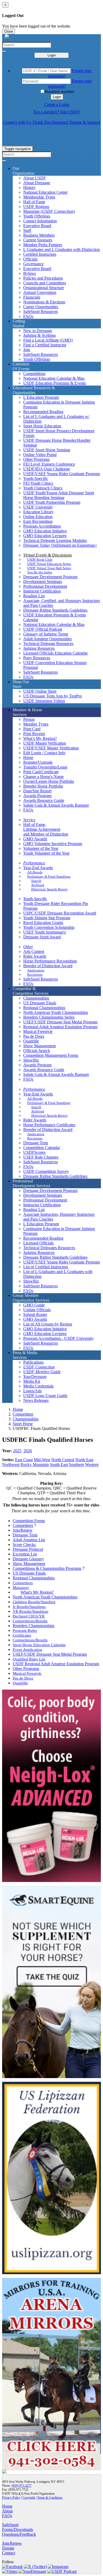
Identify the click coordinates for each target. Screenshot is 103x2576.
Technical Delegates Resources (49, 1248)
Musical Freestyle (38, 1031)
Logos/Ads (32, 1391)
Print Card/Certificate (41, 772)
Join (27, 350)
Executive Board (37, 226)
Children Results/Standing (34, 1602)
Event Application (27, 1649)
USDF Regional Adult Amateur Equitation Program (56, 1664)
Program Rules (25, 1630)
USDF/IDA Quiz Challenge (47, 469)
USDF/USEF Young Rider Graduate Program (62, 474)
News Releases (36, 1400)
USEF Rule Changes (41, 1157)
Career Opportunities (41, 307)
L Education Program (41, 397)
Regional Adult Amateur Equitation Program (60, 1027)
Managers (21, 1587)
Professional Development (45, 586)
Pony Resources (37, 658)
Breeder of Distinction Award (48, 966)
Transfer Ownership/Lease (45, 767)
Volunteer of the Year (41, 848)
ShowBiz (31, 1060)
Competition (23, 1414)
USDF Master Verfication (45, 743)
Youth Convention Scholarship (49, 927)
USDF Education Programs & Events (55, 383)
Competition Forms (29, 1521)
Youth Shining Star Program (47, 918)
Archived (38, 885)
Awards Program (37, 796)
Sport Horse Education (42, 426)
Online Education (38, 517)
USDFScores (34, 1152)
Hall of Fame (34, 202)
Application (36, 970)
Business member (60, 92)
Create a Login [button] (57, 105)
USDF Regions (36, 207)
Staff (27, 230)
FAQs (28, 316)
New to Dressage (38, 331)
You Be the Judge (40, 572)
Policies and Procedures (43, 278)
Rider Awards (35, 956)
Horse (28, 757)
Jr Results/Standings (29, 1607)
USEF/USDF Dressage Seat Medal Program (60, 1022)
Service (29, 820)
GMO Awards (35, 839)
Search (36, 881)
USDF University (38, 507)
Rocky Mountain (35, 1464)
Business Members (39, 235)
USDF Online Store (40, 691)
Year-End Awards (38, 868)
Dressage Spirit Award (42, 937)
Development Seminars (43, 582)
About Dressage (37, 183)
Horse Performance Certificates (49, 1125)
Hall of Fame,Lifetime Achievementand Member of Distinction (46, 829)
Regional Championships (44, 1008)
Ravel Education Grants (43, 923)
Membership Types (39, 197)
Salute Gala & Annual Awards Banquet (56, 805)
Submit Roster (35, 1314)
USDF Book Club (40, 560)
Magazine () (49, 211)
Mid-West (42, 1460)
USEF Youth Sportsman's (45, 932)
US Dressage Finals (40, 1003)
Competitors (23, 1525)
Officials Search (37, 1051)
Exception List (25, 1554)
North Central (63, 1460)
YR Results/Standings (31, 1611)
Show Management (39, 1046)
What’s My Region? (40, 738)
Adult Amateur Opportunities (48, 639)
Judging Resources (39, 648)
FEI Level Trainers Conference (49, 464)
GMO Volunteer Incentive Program (53, 844)
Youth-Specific (36, 478)
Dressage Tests (36, 1143)
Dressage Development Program (50, 577)
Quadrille (31, 1041)
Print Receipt (34, 734)
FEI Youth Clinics (38, 483)
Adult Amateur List (29, 1540)
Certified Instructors (40, 254)
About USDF (35, 178)
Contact (9, 2553)
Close (9, 31)
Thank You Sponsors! (50, 122)
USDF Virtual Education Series (49, 564)
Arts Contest (34, 951)
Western (92, 1464)
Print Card (32, 729)
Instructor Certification (42, 591)
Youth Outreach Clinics (43, 488)
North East (84, 1460)
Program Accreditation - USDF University (58, 1338)
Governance (33, 264)
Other (28, 947)
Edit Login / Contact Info (44, 753)
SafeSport (10, 2525)
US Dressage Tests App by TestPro (53, 696)
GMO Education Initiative (45, 531)
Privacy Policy (11, 2498)
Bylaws (30, 273)
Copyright (29, 2498)
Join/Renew (23, 1530)
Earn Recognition (38, 521)
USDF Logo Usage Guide (45, 1396)
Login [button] (57, 97)
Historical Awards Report (49, 889)
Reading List (34, 596)
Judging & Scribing (39, 335)
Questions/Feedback (19, 2534)
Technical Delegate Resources (48, 644)
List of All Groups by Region (48, 1324)
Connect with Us (17, 122)
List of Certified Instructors (46, 1267)
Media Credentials (38, 1386)
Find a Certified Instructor (45, 345)
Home (18, 1409)
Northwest (11, 1464)
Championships (36, 998)
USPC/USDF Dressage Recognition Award (60, 913)
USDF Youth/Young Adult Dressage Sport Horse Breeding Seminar (59, 495)
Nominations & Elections (44, 302)
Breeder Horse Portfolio (43, 786)
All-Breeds (35, 872)
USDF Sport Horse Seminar (47, 450)
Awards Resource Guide (44, 800)
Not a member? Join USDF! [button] (57, 112)
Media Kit (32, 1381)
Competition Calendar (42, 1148)
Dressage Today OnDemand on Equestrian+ (60, 545)
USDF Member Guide (42, 1372)
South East (59, 1464)
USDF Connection (39, 1367)
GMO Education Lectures (45, 536)
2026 (28, 1451)
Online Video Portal (40, 455)
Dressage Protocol (28, 1549)
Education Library (38, 512)
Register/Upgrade (38, 762)
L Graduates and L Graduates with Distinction (62, 249)
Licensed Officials (38, 1243)
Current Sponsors (38, 240)
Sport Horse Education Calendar (39, 1645)
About (7, 2511)
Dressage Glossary (28, 1559)
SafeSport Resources (41, 311)
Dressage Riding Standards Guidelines (55, 610)
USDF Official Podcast (43, 629)
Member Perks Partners (43, 245)
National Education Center (45, 192)
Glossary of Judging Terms (46, 634)
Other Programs (36, 459)
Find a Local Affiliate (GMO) (48, 340)
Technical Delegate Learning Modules (55, 540)
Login (52, 55)
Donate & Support (85, 122)
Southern (76, 1464)
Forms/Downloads (18, 2529)
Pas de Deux (34, 1036)
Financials (32, 297)
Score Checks (24, 1545)
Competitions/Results (30, 1621)
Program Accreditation (42, 526)
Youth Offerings (37, 216)
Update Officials (37, 1310)
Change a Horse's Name (43, 777)
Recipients (35, 975)
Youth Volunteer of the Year (46, 853)
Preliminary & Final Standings (49, 876)
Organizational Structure (44, 288)
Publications (33, 1362)
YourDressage (35, 1377)
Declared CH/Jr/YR (29, 1616)
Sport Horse (23, 1424)
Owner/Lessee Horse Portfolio (49, 781)
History (29, 187)
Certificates (22, 1635)
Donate (8, 2548)
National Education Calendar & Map (54, 378)
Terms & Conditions (50, 2498)
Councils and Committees (45, 283)
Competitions (34, 374)
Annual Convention (40, 292)
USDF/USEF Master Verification (51, 748)
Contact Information (40, 221)
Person (29, 719)
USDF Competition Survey (46, 1171)
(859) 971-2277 (22, 2486)
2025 (17, 1451)
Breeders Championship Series (49, 1017)
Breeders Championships (34, 1626)
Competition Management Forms (51, 1055)
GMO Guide (34, 1305)
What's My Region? (37, 1592)
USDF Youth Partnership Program (52, 502)
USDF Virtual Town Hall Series (49, 568)
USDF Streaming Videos (44, 701)
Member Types (36, 724)
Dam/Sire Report (37, 791)
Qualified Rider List (29, 1659)
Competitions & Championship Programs (47, 1568)
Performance (34, 863)
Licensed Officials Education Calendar (55, 653)
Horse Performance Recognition (50, 961)
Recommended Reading (43, 412)
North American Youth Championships (56, 1012)
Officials (30, 259)
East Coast (24, 1460)
